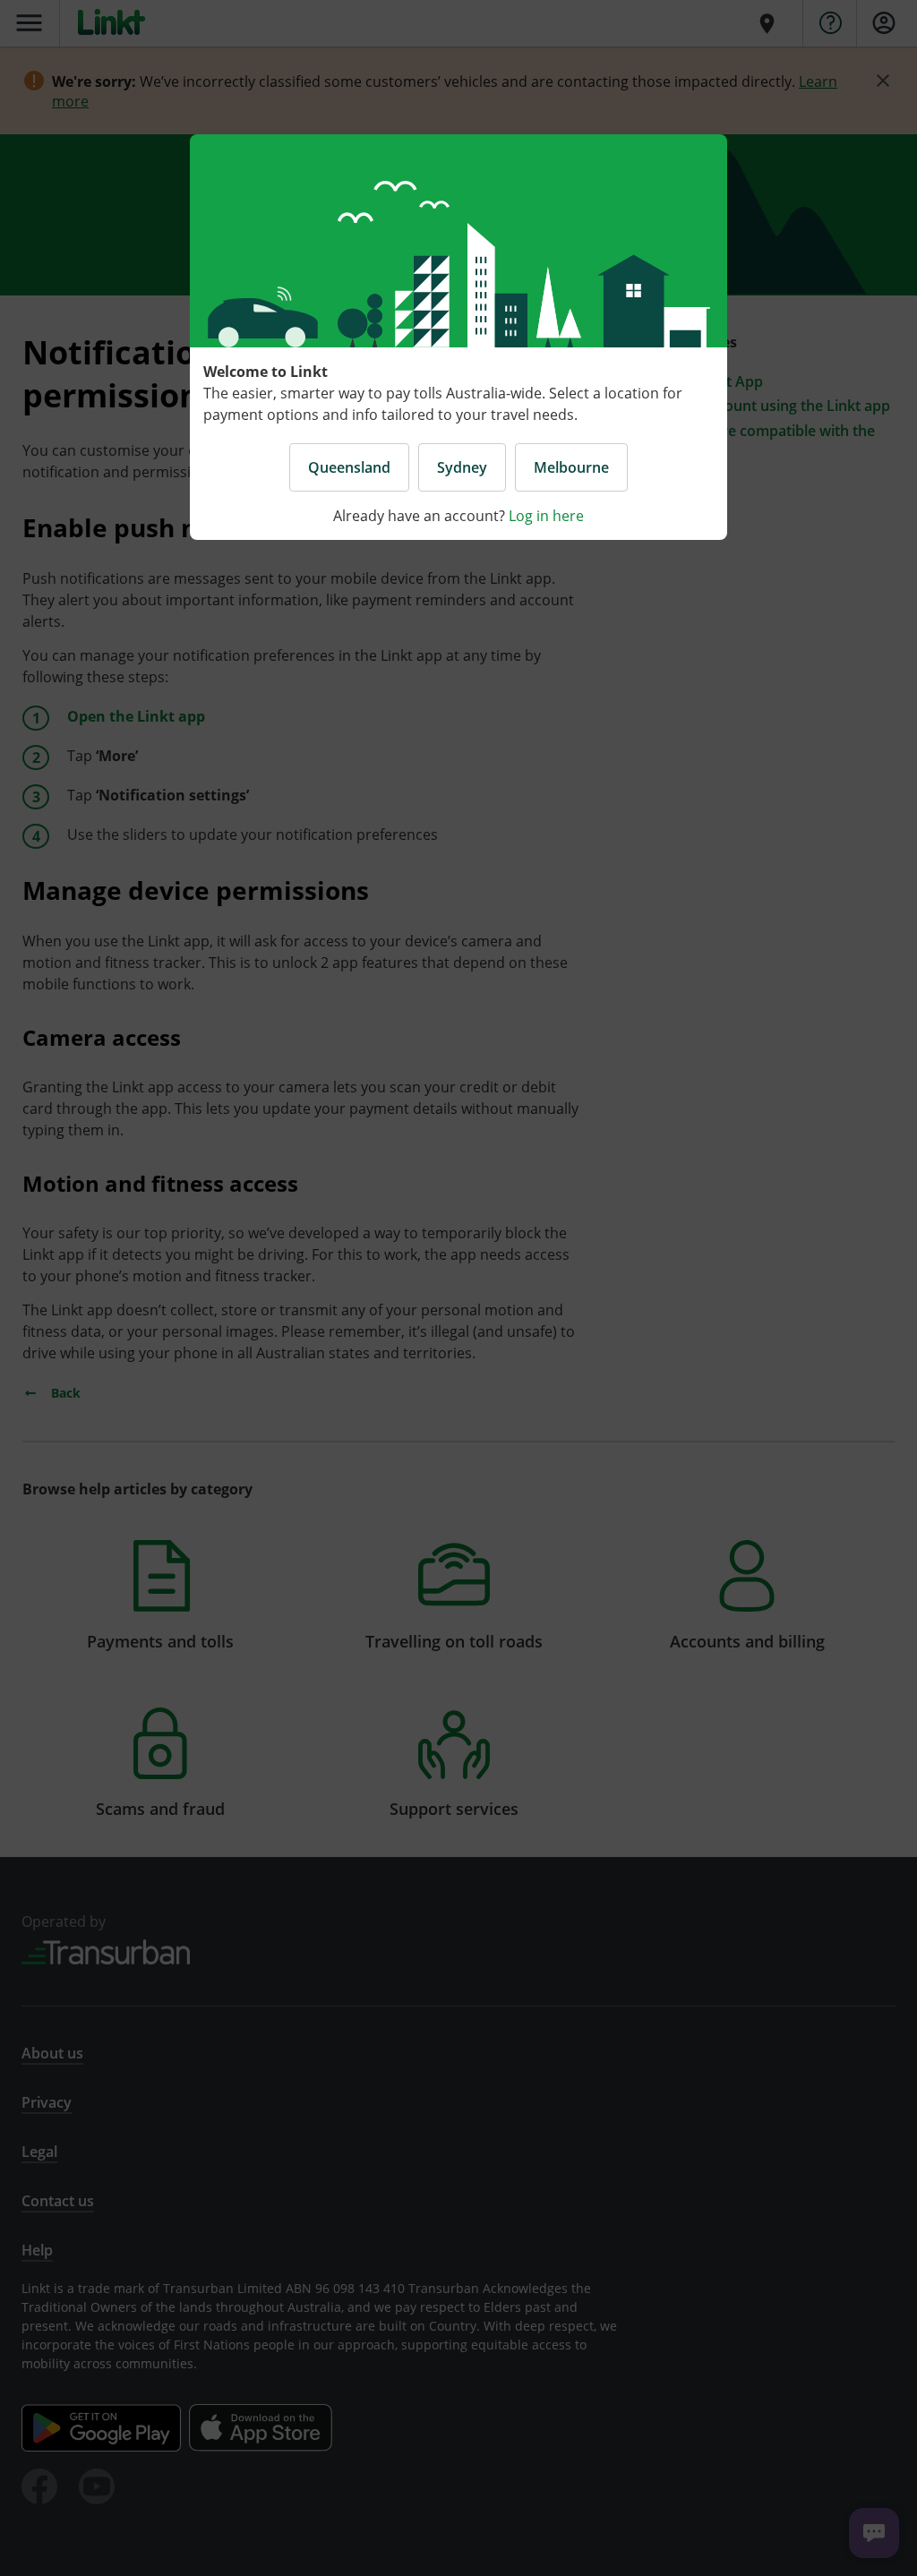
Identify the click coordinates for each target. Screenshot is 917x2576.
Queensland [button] (349, 467)
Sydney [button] (462, 467)
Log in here (546, 516)
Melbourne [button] (571, 467)
